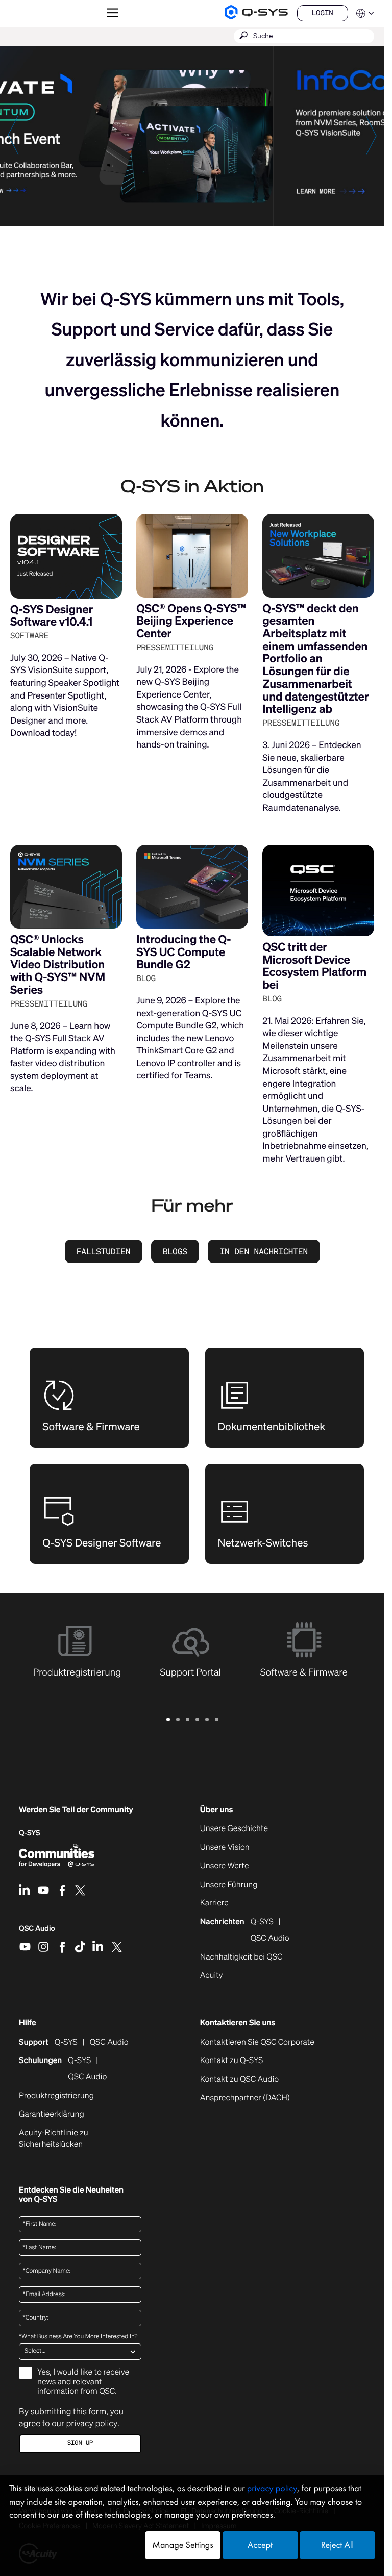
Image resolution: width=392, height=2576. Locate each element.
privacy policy (92, 2423)
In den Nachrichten (264, 1251)
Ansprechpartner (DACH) (245, 2097)
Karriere (214, 1903)
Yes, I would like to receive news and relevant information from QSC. (83, 2382)
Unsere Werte (225, 1866)
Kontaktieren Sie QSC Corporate (257, 2042)
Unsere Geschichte (234, 1828)
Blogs (175, 1251)
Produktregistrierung (56, 2096)
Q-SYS (66, 2042)
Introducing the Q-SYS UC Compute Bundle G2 (183, 952)
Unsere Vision (225, 1847)
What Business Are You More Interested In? (78, 2337)
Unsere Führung (229, 1885)
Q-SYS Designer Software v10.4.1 (52, 616)
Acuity (212, 1975)
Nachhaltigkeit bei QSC (241, 1957)
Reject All (337, 2545)
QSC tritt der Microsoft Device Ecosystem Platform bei (314, 966)
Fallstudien (104, 1251)
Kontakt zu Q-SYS (231, 2060)
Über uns (217, 1810)
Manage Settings (182, 2545)
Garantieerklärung (52, 2114)
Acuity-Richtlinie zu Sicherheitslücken (65, 2139)
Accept (260, 2545)
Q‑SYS (30, 1833)
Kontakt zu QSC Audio (239, 2079)
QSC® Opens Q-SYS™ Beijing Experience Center (191, 621)
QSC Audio (37, 1932)
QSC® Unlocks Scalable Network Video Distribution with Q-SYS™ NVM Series (58, 965)
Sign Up (80, 2443)
